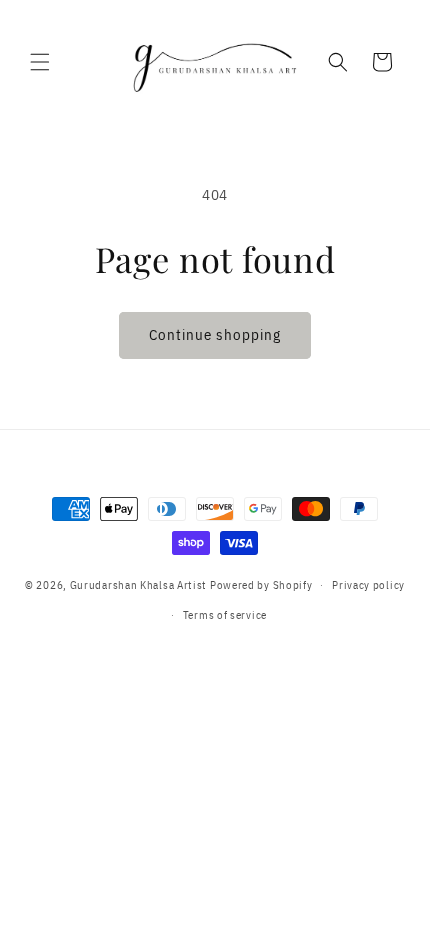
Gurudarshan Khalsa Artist (139, 585)
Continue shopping (215, 334)
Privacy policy (368, 585)
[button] (40, 62)
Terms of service (225, 615)
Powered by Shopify (261, 585)
